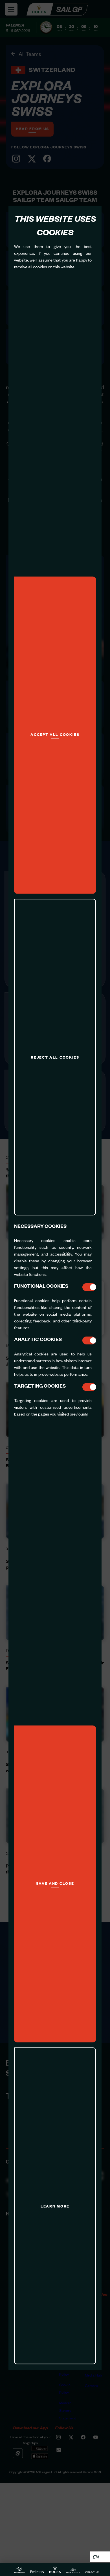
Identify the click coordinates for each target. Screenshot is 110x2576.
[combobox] (100, 2557)
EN (96, 2557)
